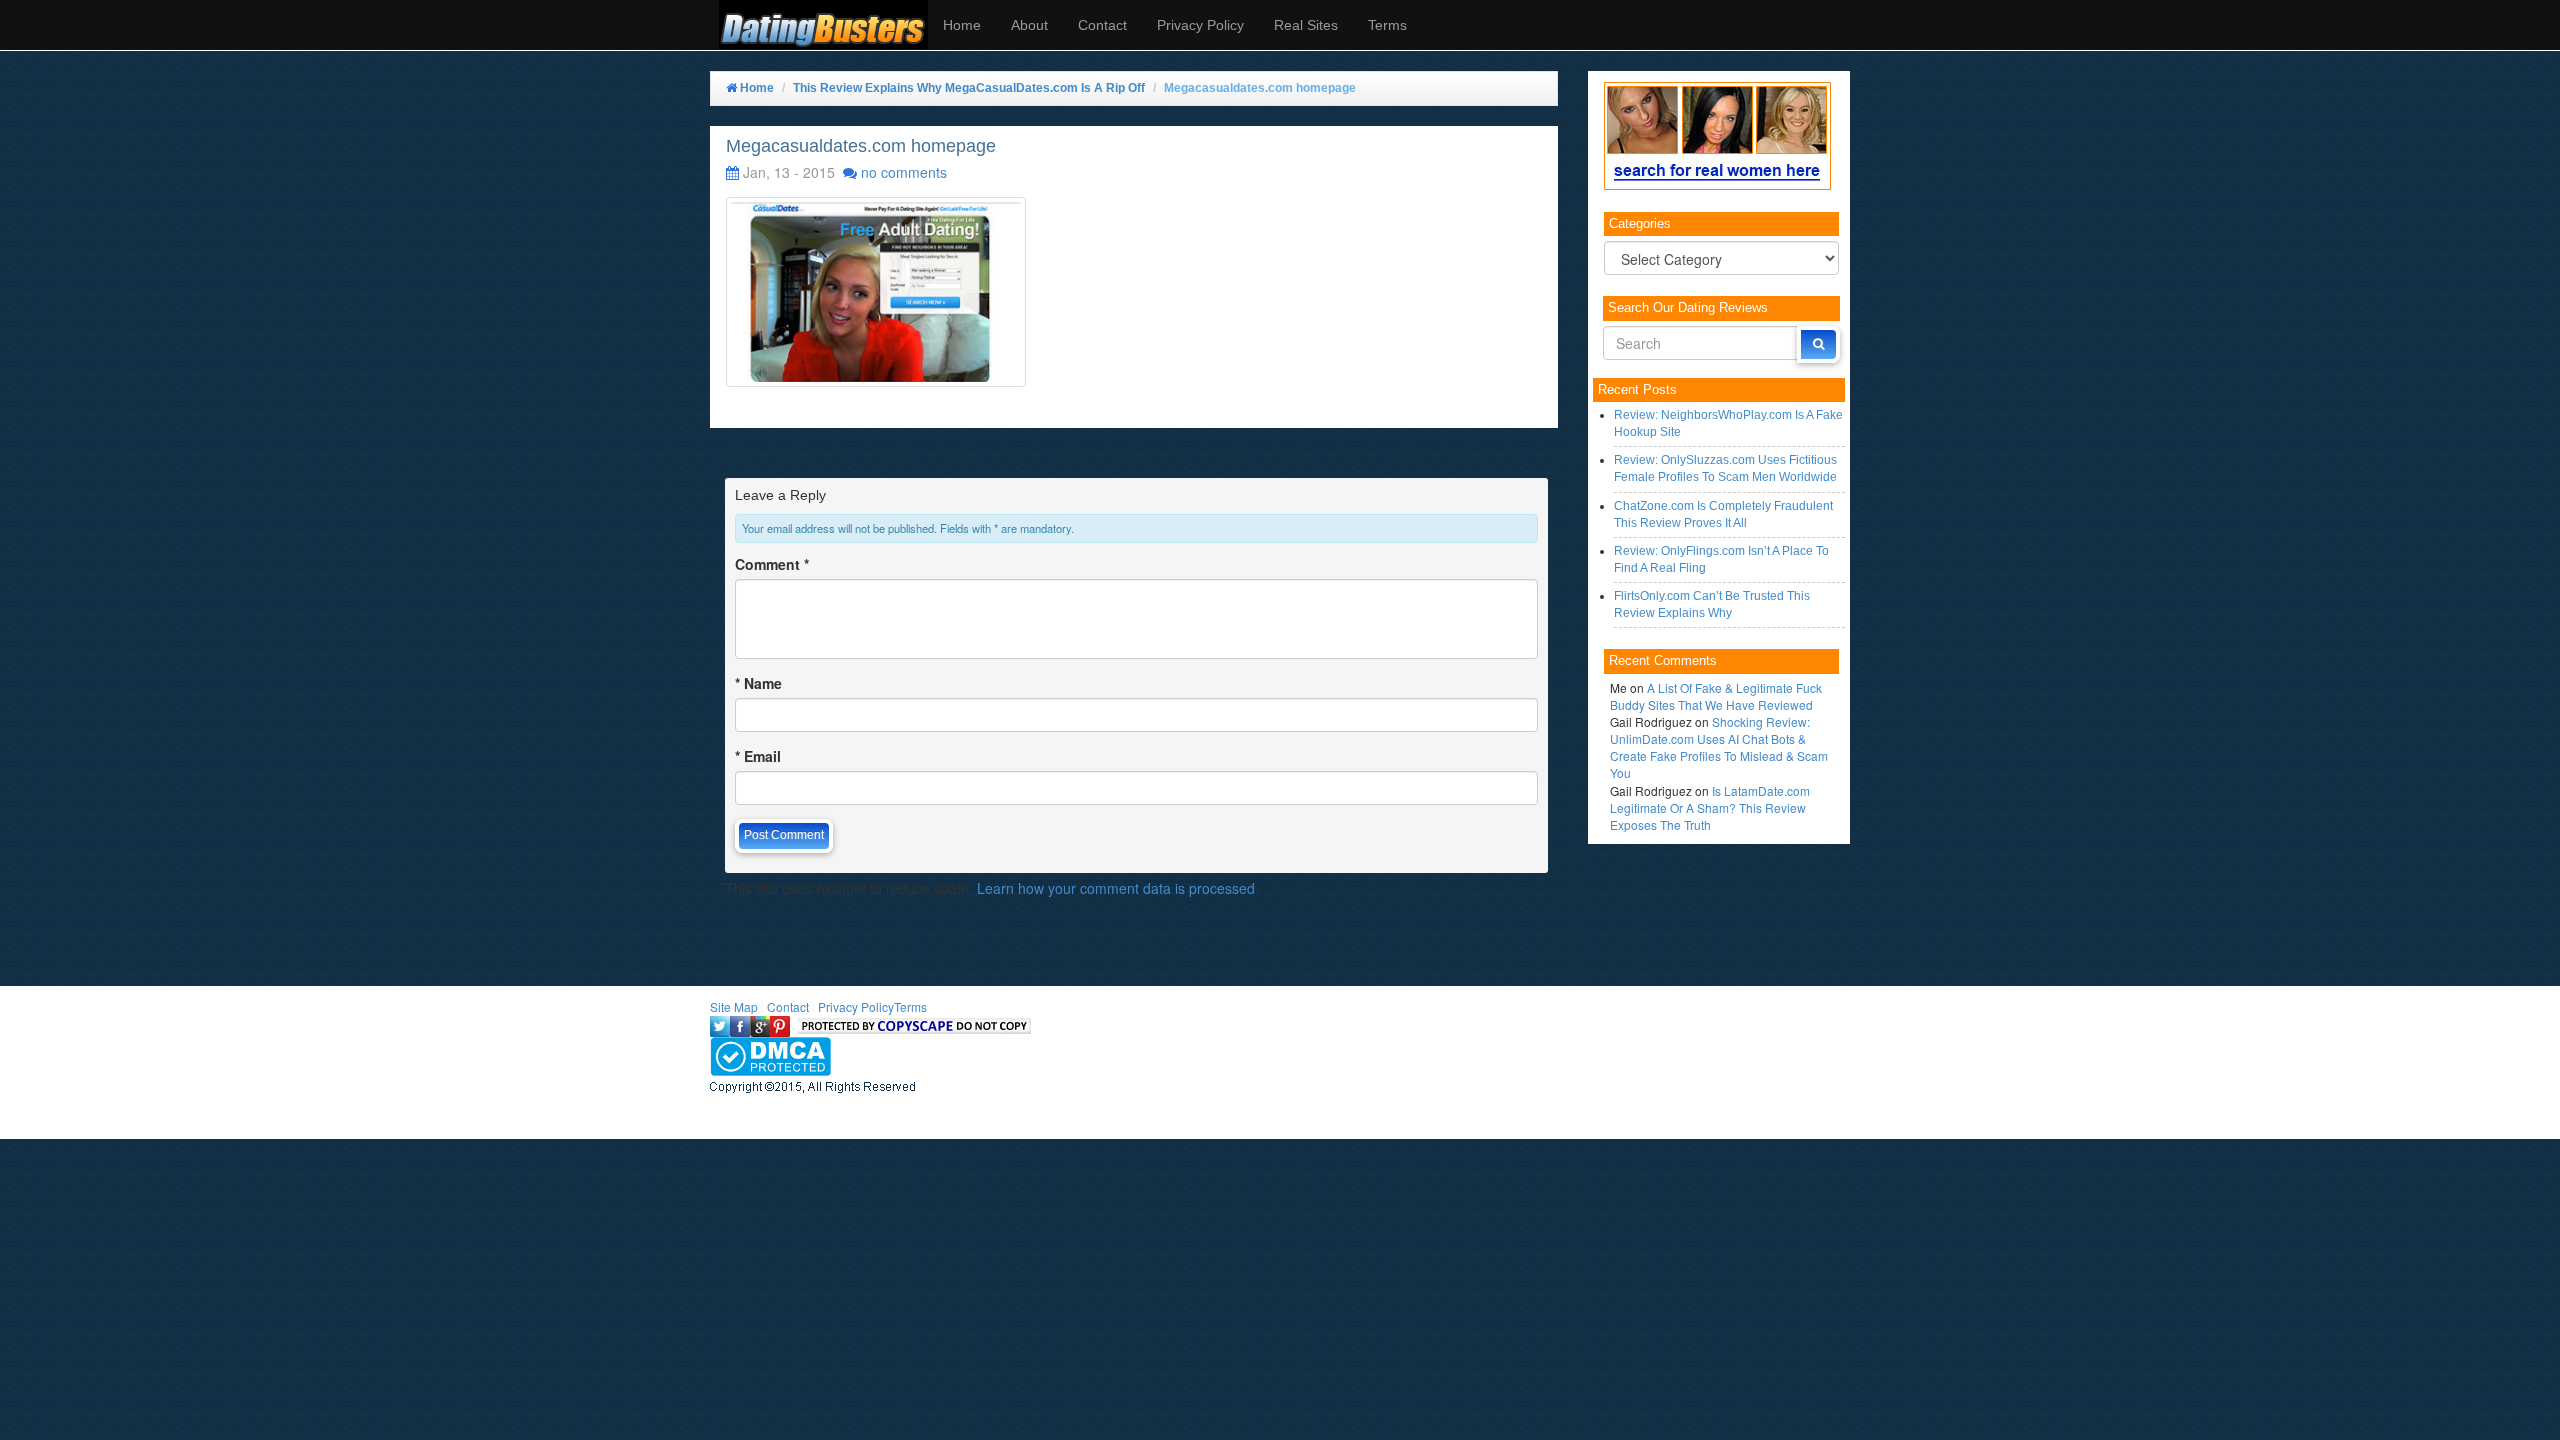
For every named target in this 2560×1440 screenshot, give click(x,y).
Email (758, 756)
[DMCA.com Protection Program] (770, 1053)
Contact (1102, 25)
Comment (772, 564)
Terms (1387, 25)
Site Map (734, 1006)
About (1029, 25)
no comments (904, 172)
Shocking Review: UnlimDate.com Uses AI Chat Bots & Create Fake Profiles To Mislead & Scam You (1719, 747)
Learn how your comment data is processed (1116, 888)
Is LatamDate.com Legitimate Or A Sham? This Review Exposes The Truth (1710, 807)
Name (758, 683)
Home (962, 25)
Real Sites (1306, 25)
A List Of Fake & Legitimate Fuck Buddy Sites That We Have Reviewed (1716, 696)
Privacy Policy (1200, 25)
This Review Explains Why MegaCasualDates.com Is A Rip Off (969, 88)
